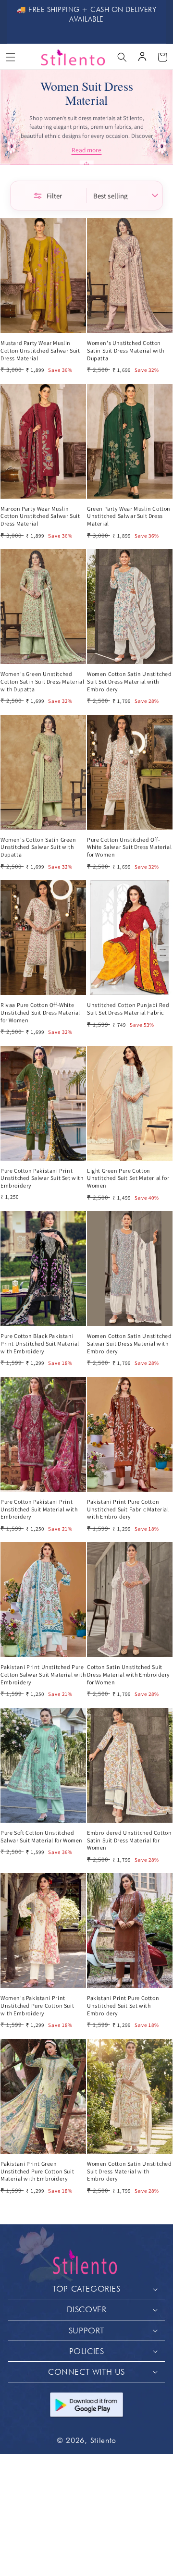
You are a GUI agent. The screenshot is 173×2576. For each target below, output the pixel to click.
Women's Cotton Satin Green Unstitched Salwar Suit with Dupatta (38, 847)
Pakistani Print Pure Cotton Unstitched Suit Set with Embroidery (123, 2005)
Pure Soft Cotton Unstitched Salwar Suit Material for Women (42, 1836)
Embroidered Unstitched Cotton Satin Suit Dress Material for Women (129, 1840)
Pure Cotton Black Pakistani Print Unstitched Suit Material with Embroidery (40, 1343)
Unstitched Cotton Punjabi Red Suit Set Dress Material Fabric (128, 1009)
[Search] (122, 57)
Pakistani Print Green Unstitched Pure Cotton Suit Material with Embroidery (37, 2171)
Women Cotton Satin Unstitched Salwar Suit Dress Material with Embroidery (129, 1343)
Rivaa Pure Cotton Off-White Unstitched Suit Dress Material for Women (40, 1012)
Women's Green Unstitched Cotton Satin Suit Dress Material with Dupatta (42, 681)
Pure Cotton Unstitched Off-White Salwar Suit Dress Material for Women (129, 847)
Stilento (104, 2440)
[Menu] (11, 57)
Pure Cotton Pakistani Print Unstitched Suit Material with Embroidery (39, 1509)
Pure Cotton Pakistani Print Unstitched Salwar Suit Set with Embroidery (42, 1178)
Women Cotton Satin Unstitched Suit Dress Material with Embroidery (129, 2171)
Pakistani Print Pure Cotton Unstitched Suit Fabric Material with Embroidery (128, 1509)
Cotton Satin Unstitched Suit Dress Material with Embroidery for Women (129, 1674)
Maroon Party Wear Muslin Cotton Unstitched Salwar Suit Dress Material (40, 516)
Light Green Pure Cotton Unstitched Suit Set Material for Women (128, 1178)
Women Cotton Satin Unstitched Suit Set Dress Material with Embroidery (129, 681)
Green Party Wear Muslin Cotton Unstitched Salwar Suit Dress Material (129, 516)
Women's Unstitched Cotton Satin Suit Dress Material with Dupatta (126, 350)
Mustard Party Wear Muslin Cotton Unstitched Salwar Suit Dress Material (40, 350)
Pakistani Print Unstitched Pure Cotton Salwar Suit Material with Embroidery (43, 1674)
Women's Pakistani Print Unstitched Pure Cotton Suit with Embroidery (37, 2005)
